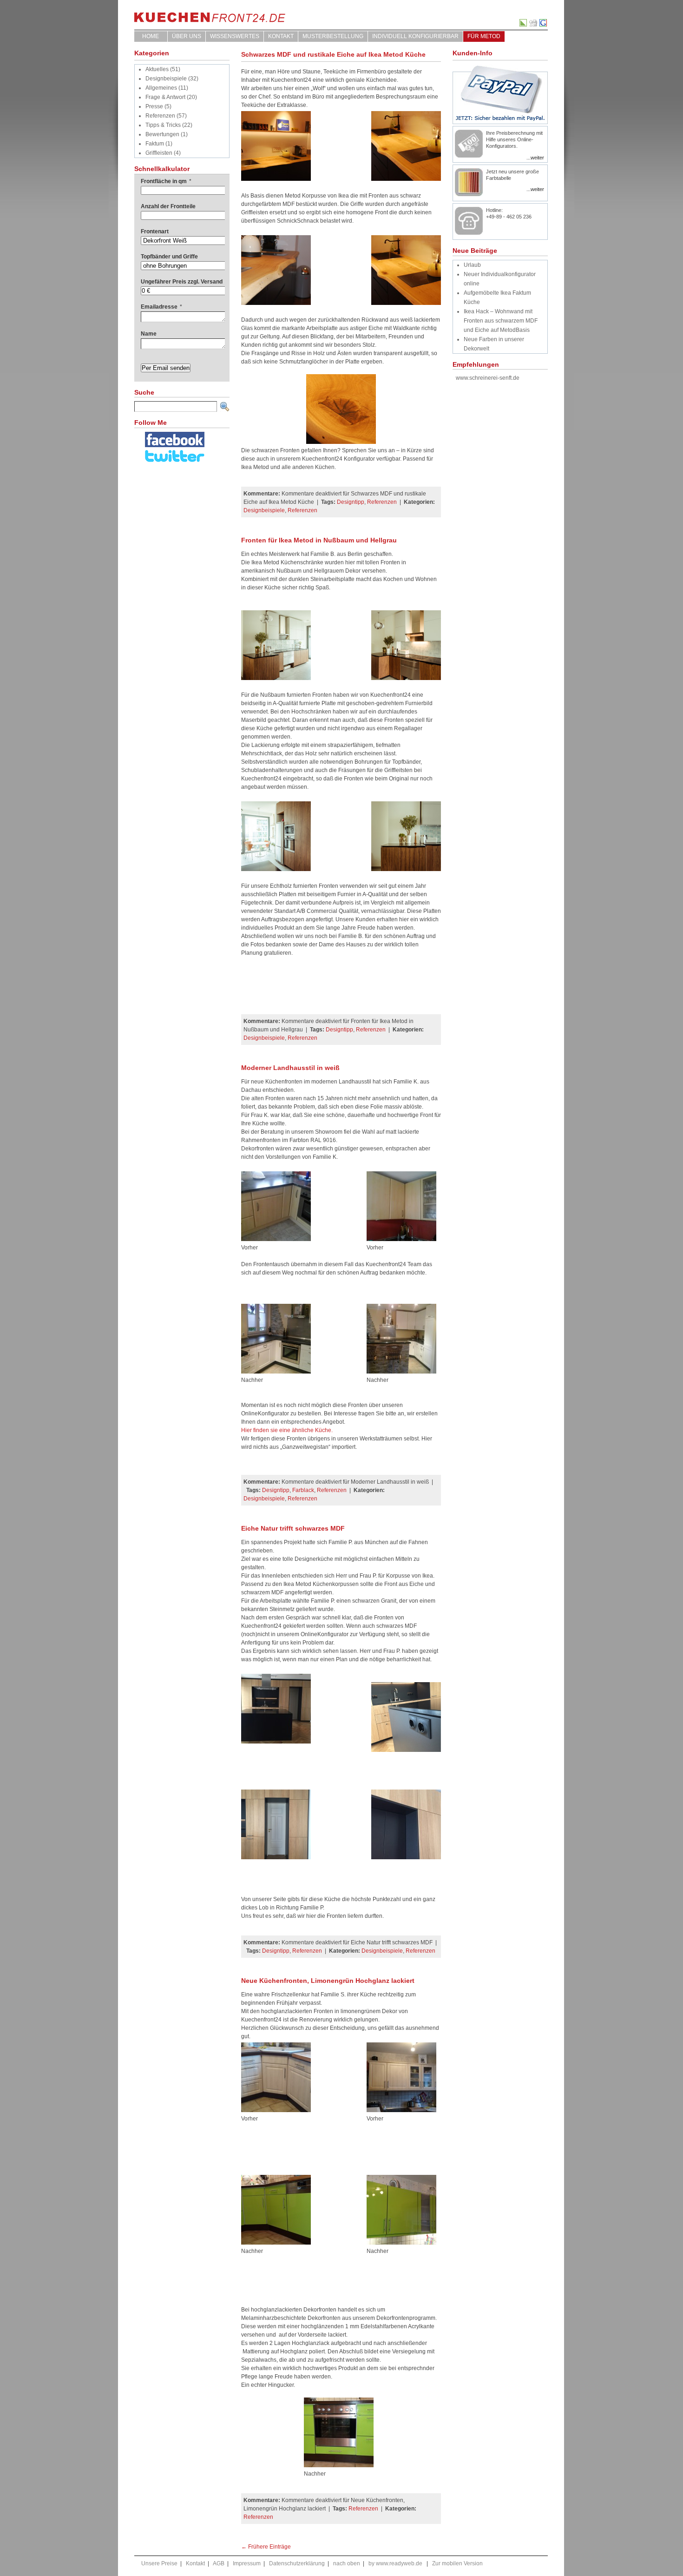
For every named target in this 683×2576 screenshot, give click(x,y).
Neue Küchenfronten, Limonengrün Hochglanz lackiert (328, 1981)
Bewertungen (162, 134)
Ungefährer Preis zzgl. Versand (182, 282)
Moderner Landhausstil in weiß (290, 1068)
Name (149, 334)
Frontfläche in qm (166, 181)
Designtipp (351, 502)
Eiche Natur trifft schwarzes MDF (293, 1528)
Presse (154, 106)
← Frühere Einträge (266, 2547)
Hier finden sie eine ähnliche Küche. (287, 1430)
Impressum (247, 2563)
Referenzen (160, 116)
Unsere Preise (159, 2563)
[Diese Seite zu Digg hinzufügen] (534, 25)
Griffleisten (159, 153)
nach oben (347, 2563)
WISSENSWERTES (235, 36)
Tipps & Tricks (163, 125)
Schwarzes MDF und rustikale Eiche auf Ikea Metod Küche (333, 54)
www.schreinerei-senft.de (488, 378)
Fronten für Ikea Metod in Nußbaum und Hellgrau (319, 540)
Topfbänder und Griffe (169, 257)
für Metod (484, 36)
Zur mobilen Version (457, 2563)
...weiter (535, 158)
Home (151, 36)
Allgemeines (161, 88)
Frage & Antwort (165, 97)
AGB (219, 2563)
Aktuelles (157, 69)
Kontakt (281, 36)
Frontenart (155, 231)
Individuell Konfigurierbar (415, 36)
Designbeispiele (166, 79)
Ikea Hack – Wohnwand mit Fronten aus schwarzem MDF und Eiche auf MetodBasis (501, 321)
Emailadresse (161, 307)
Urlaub (472, 265)
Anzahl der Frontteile (168, 206)
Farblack (303, 1490)
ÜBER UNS (187, 36)
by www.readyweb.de (395, 2563)
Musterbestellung (333, 36)
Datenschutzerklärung (297, 2563)
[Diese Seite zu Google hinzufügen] (544, 25)
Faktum (155, 144)
